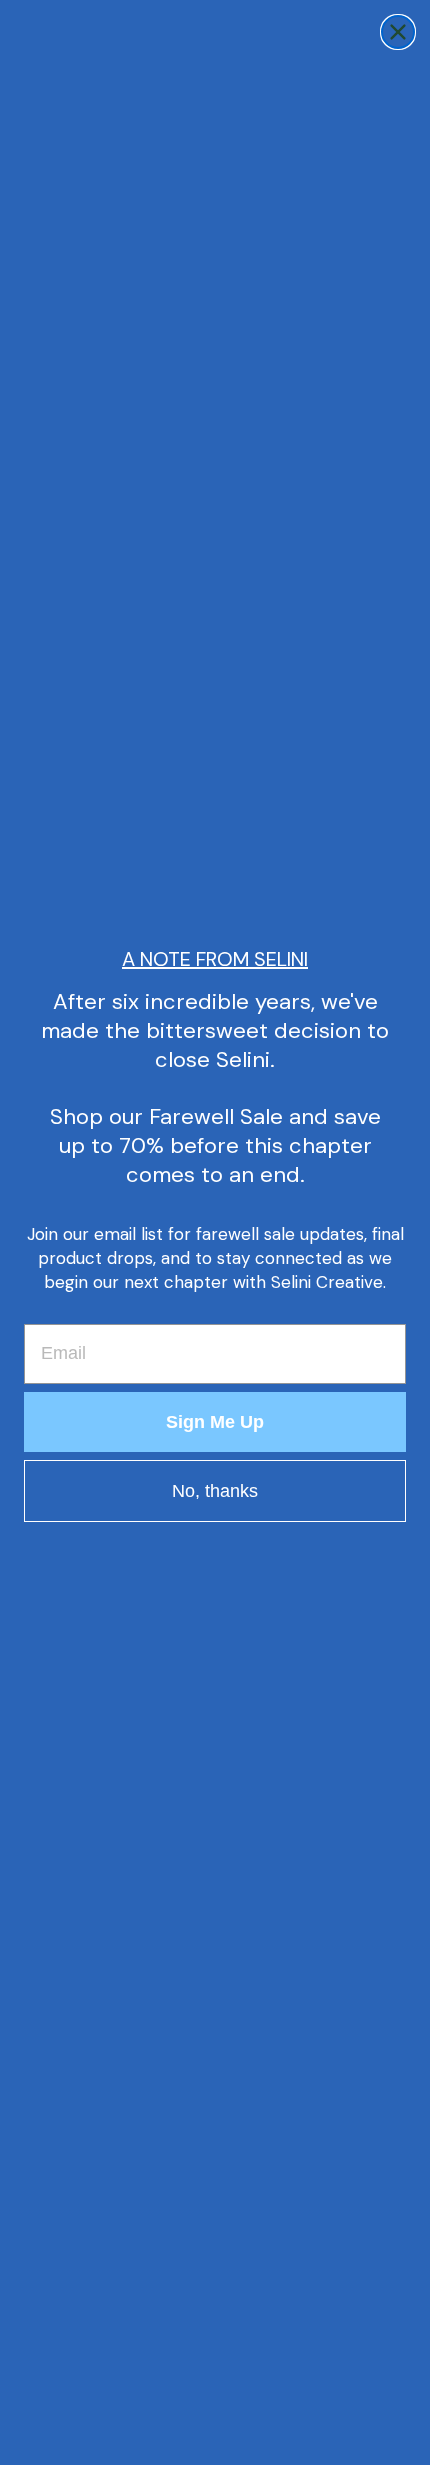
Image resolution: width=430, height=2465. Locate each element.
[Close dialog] (398, 32)
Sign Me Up (215, 1422)
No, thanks (215, 1491)
